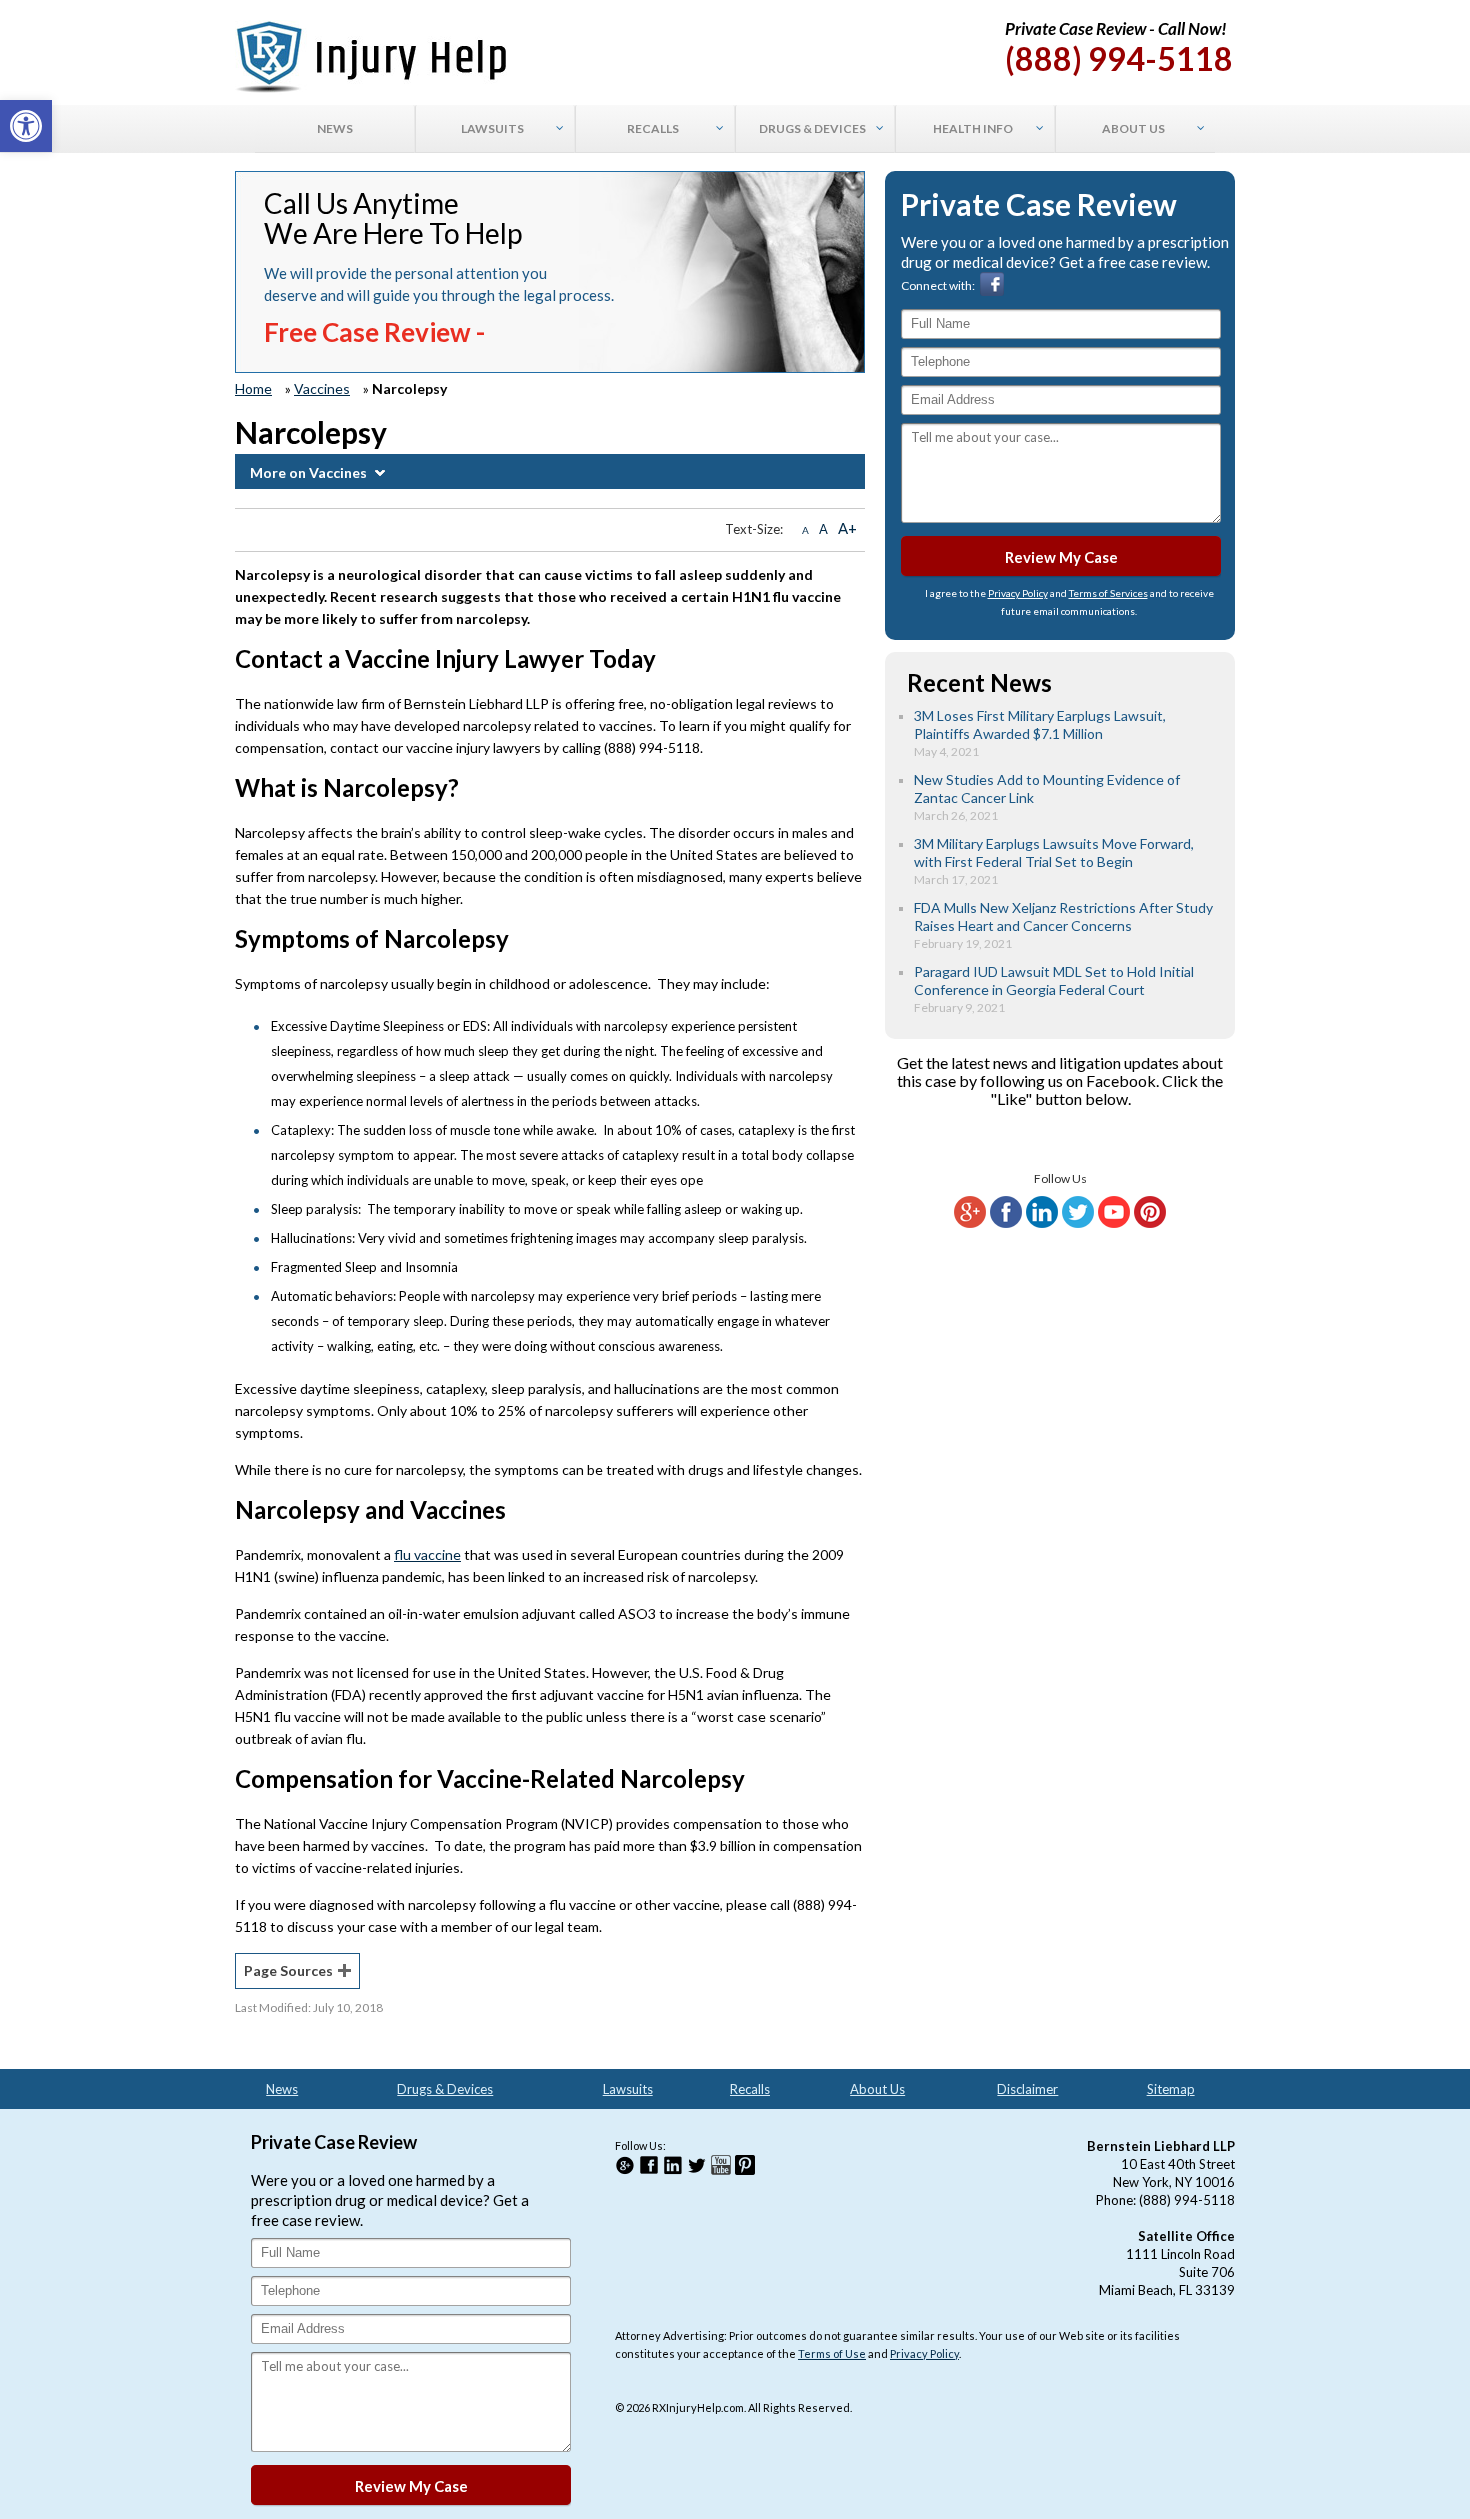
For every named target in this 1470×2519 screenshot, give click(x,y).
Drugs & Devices (445, 2089)
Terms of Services (1108, 593)
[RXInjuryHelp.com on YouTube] (1114, 1223)
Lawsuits (628, 2089)
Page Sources (288, 1970)
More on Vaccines (308, 472)
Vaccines (322, 388)
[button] (26, 126)
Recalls (750, 2089)
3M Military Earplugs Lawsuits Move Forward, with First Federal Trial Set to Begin (1054, 852)
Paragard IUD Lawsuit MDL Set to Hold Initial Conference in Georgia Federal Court (1054, 980)
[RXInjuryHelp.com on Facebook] (1006, 1223)
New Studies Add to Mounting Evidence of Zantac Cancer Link (1047, 788)
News (282, 2089)
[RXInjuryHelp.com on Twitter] (1078, 1223)
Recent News (979, 682)
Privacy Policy (1018, 593)
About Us (877, 2089)
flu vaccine (427, 1554)
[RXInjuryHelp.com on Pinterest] (1150, 1223)
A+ (847, 528)
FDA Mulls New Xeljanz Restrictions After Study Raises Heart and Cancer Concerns (1063, 916)
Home (253, 388)
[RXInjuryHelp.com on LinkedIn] (1042, 1223)
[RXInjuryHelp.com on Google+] (970, 1223)
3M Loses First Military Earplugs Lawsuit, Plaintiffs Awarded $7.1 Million (1040, 724)
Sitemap (1171, 2089)
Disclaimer (1027, 2089)
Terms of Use (832, 2353)
